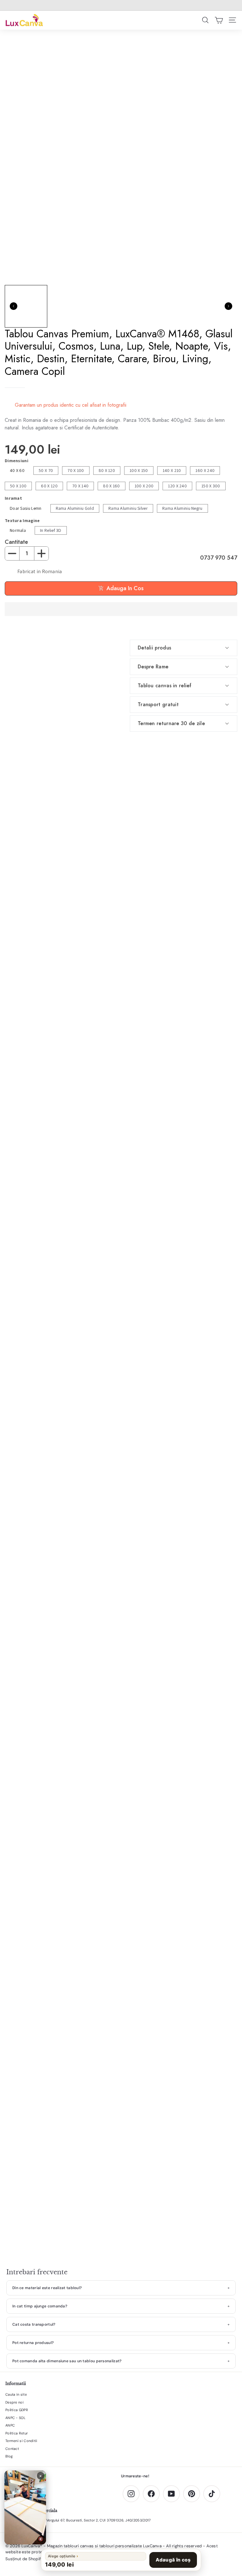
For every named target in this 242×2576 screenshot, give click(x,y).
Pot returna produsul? (33, 2343)
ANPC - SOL (15, 2418)
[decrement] (12, 553)
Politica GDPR (17, 2410)
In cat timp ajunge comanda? (40, 2306)
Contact (12, 2449)
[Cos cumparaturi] (219, 20)
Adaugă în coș (173, 2560)
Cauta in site (16, 2394)
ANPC (10, 2425)
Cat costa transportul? (34, 2324)
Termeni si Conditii (21, 2441)
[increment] (41, 553)
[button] (121, 609)
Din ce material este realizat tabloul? (47, 2288)
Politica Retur (17, 2433)
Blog (9, 2456)
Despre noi (14, 2402)
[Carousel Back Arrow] (14, 306)
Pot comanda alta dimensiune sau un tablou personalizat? (67, 2361)
